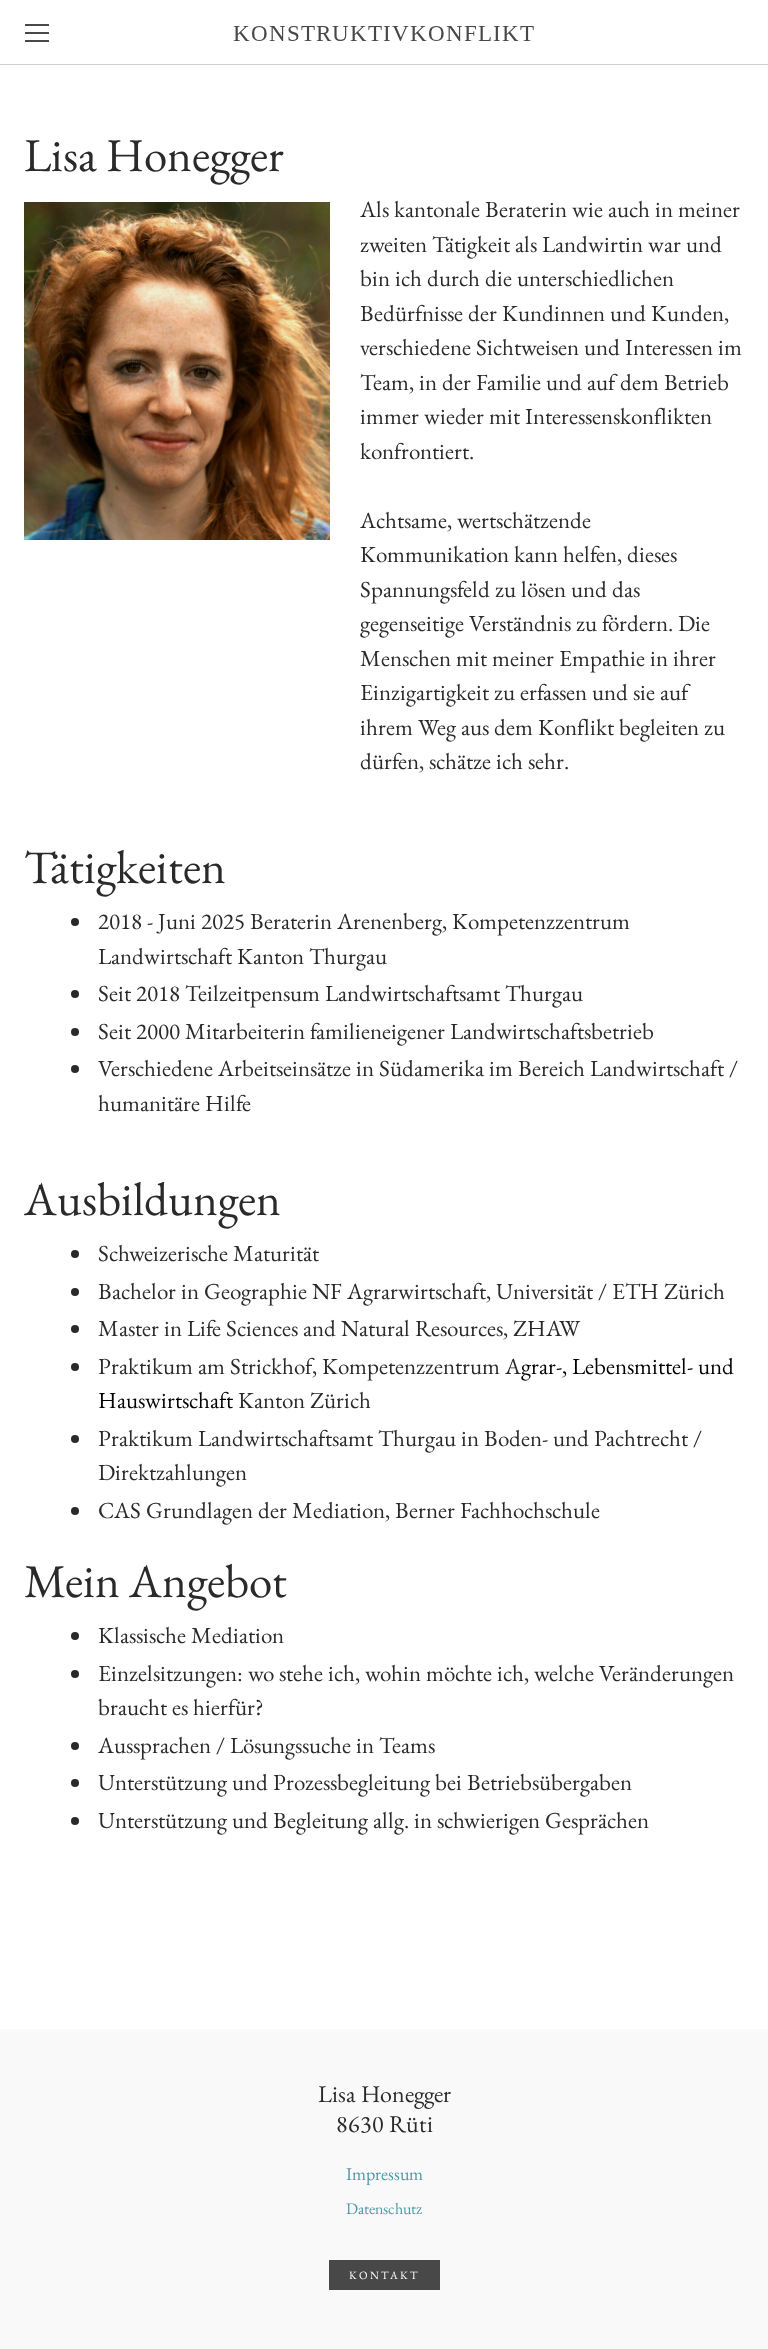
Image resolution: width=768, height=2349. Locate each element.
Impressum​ (384, 2173)
